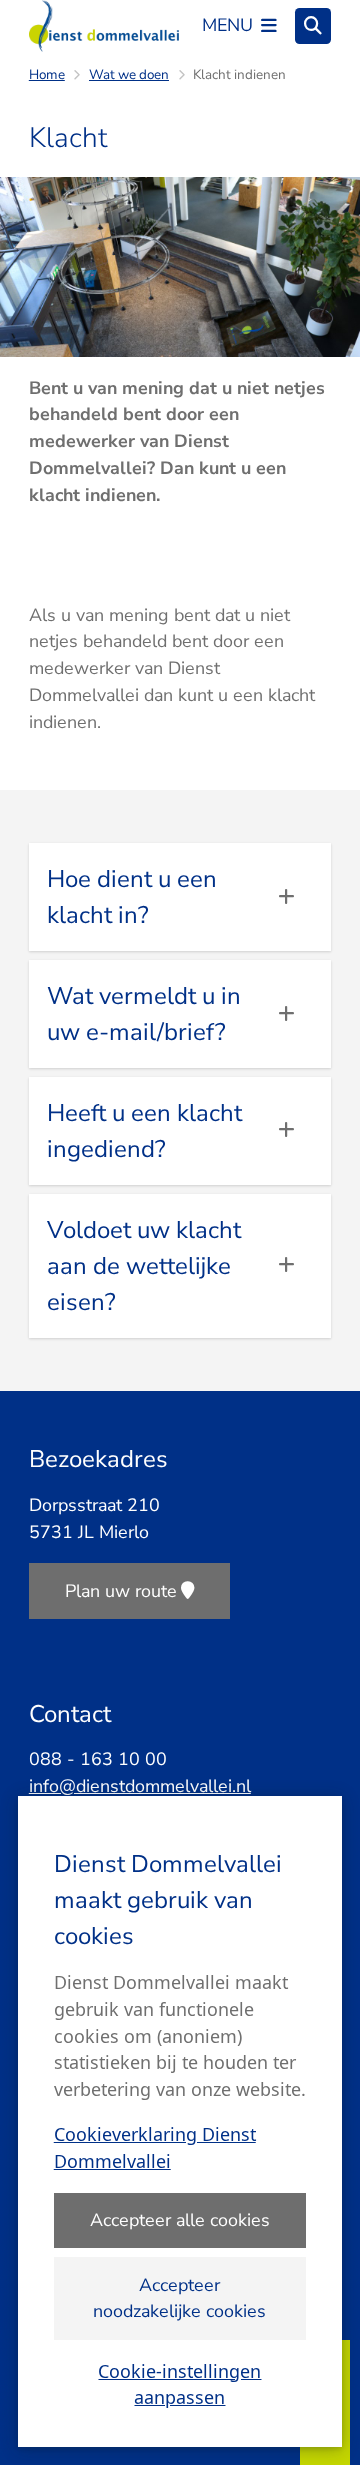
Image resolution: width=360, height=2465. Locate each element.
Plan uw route (121, 1591)
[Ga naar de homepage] (104, 26)
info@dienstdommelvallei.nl (140, 1786)
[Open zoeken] (313, 26)
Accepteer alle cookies (180, 2220)
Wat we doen (129, 74)
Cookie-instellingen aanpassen (179, 2384)
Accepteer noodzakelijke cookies (179, 2298)
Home (47, 74)
